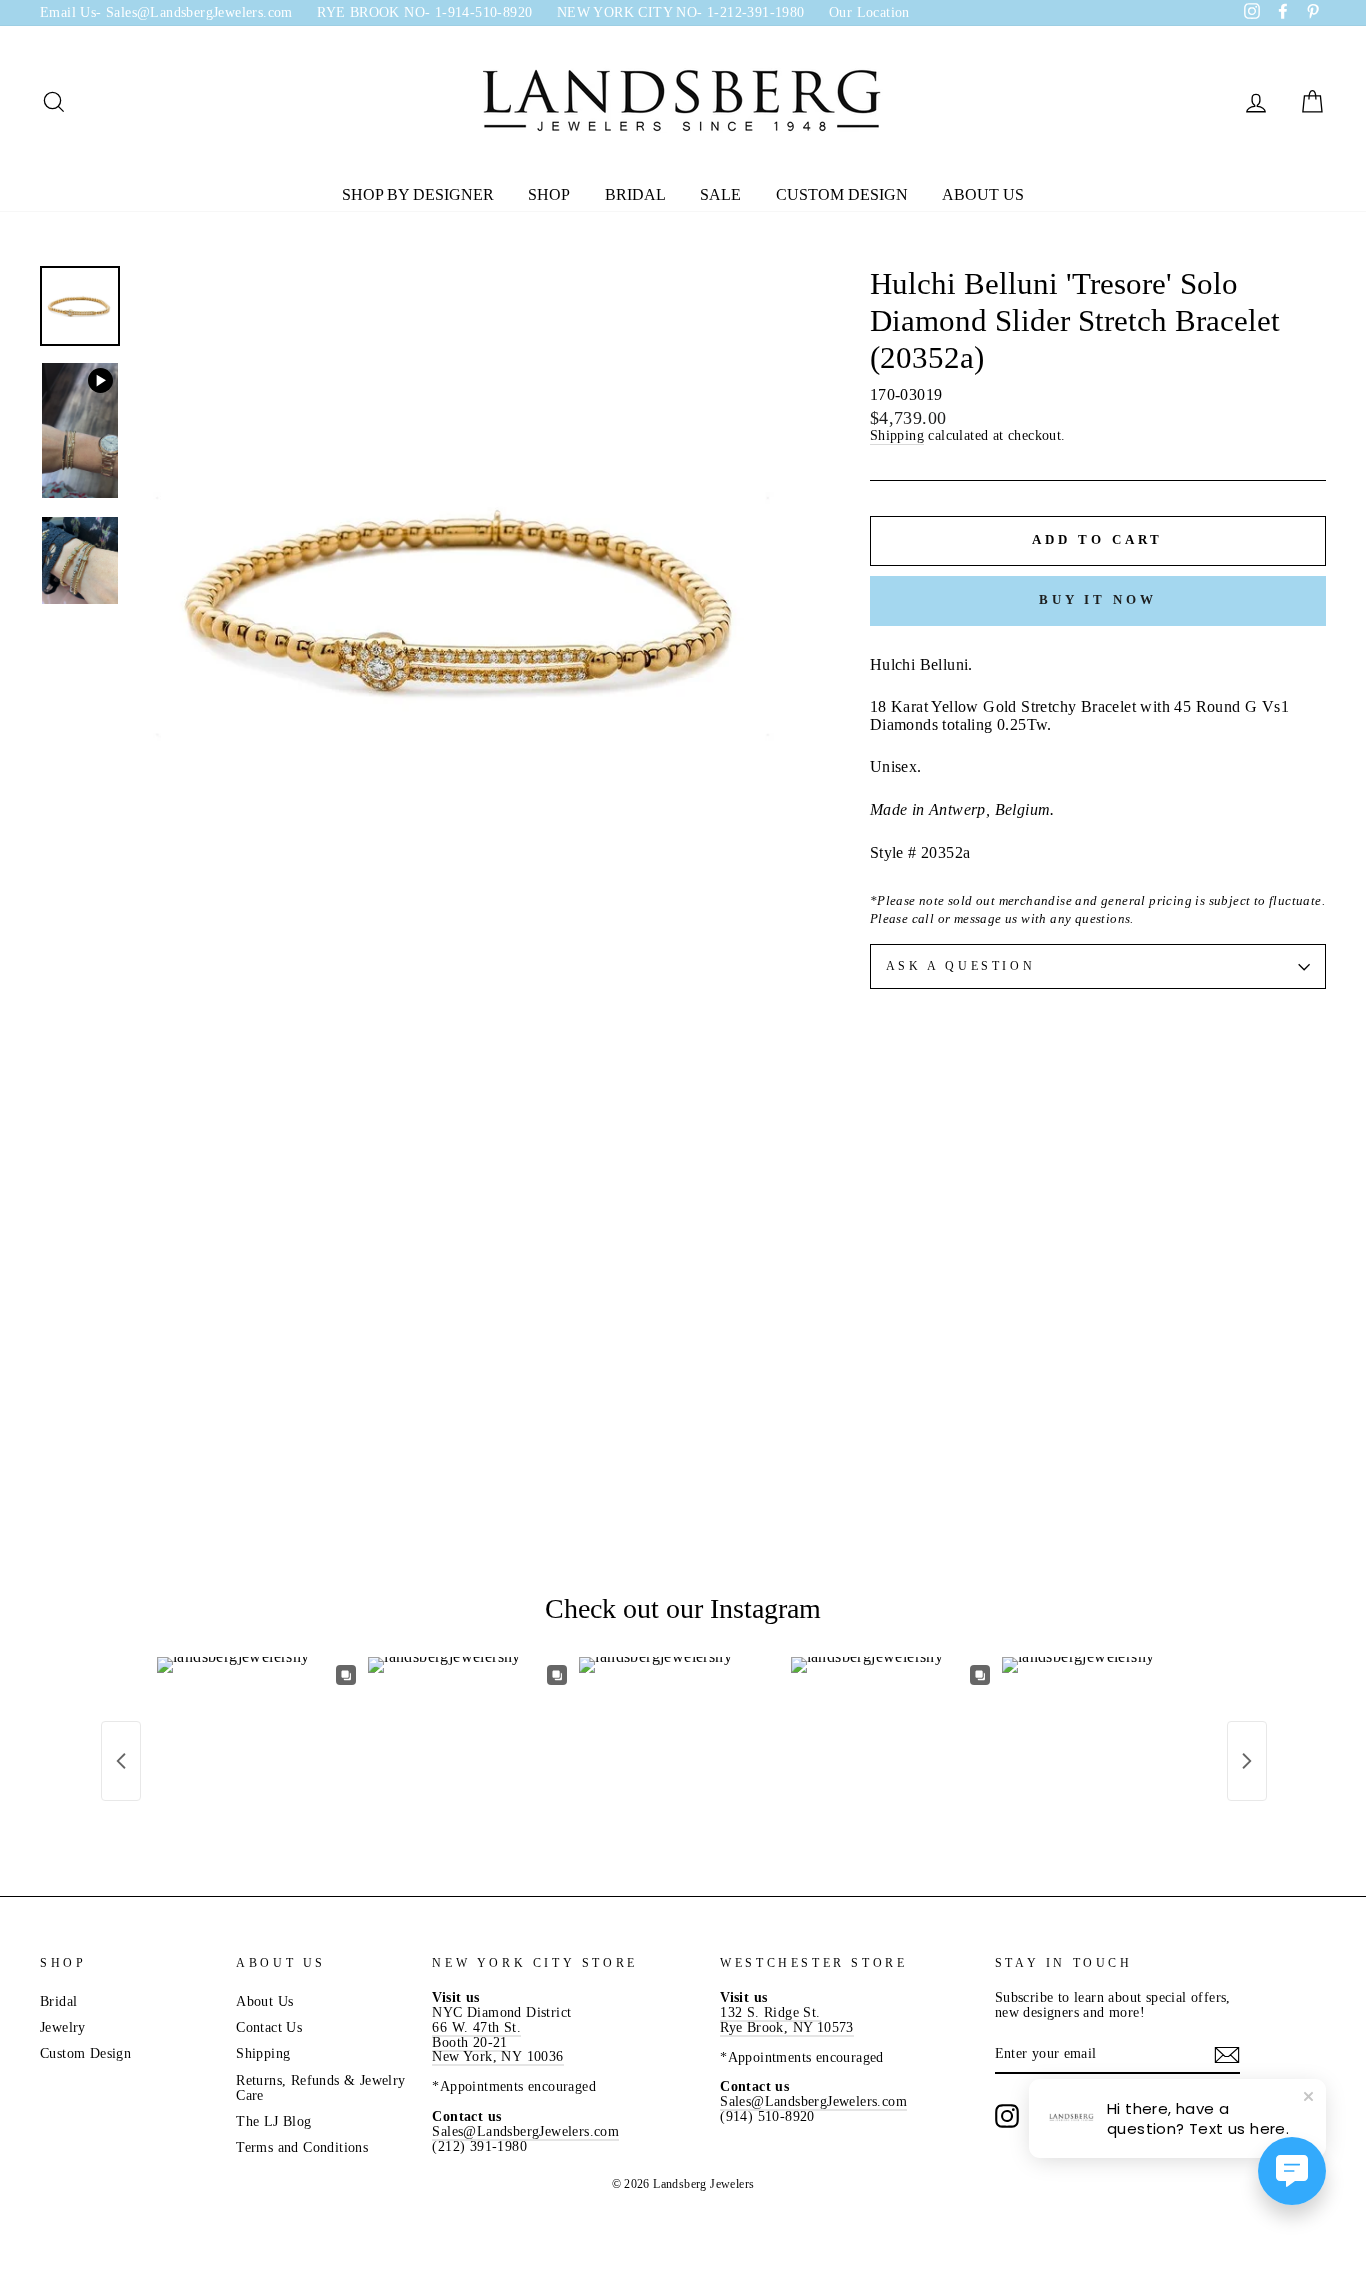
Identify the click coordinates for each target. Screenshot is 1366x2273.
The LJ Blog (273, 2121)
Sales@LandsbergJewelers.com (525, 2131)
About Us (983, 194)
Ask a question (960, 966)
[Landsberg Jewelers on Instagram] (1007, 2116)
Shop (549, 194)
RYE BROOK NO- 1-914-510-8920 (424, 12)
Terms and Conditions (302, 2147)
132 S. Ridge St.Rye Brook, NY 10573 (787, 2020)
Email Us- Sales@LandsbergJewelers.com (166, 12)
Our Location (869, 12)
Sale (720, 194)
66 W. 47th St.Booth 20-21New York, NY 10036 (497, 2042)
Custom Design (842, 194)
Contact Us (269, 2027)
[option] (469, 600)
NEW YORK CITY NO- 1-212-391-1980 (681, 12)
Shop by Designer (418, 194)
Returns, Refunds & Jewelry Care (320, 2088)
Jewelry (63, 2027)
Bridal (635, 194)
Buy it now (1098, 599)
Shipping (897, 436)
